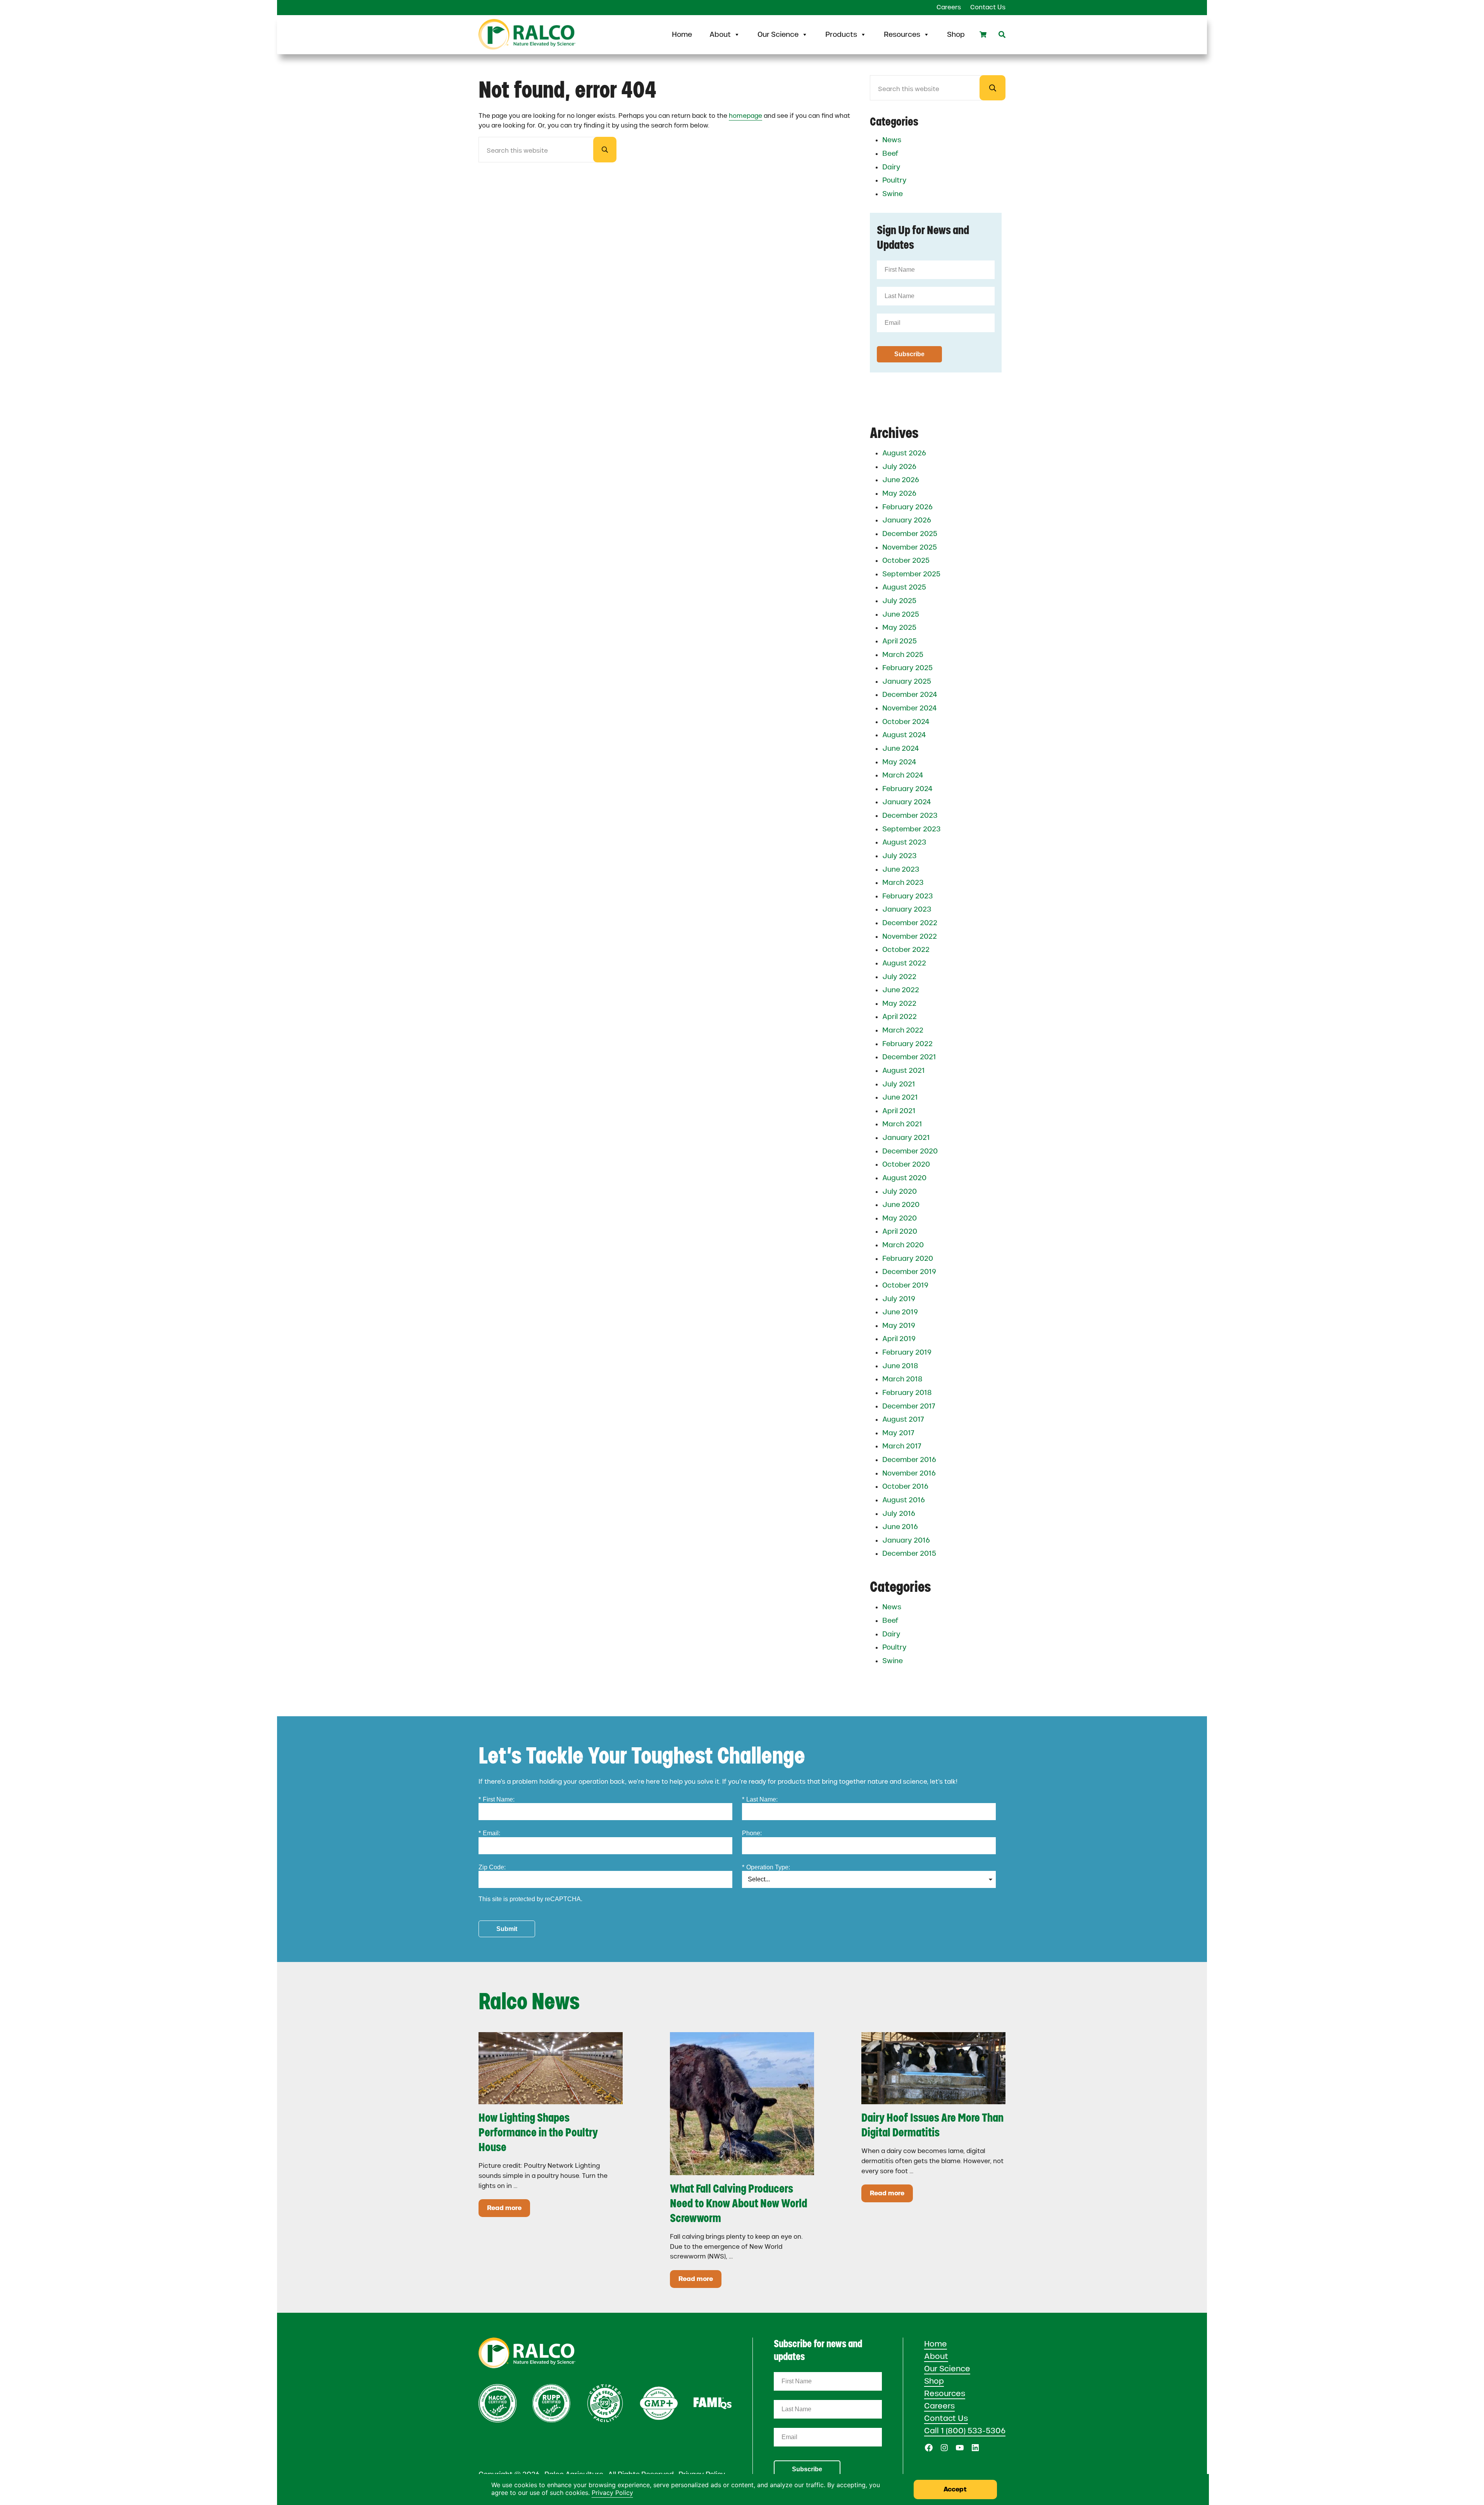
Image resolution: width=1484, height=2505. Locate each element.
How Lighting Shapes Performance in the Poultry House (538, 2132)
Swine (893, 194)
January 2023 (907, 909)
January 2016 (906, 1540)
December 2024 (910, 695)
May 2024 (899, 762)
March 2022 (903, 1030)
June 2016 (900, 1527)
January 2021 (906, 1138)
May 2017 (898, 1433)
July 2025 (899, 601)
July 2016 (899, 1514)
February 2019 (907, 1352)
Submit (507, 1929)
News (892, 140)
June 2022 (901, 990)
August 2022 (904, 963)
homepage (745, 116)
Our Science (778, 34)
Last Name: (760, 1799)
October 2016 (905, 1486)
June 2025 (901, 614)
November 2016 (909, 1473)
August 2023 (904, 842)
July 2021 (899, 1084)
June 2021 (900, 1097)
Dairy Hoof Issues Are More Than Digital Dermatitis (932, 2125)
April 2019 (899, 1339)
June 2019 (900, 1312)
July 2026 (899, 467)
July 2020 (900, 1191)
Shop (956, 34)
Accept (955, 2489)
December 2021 (909, 1057)
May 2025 (899, 628)
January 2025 (907, 681)
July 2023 (900, 856)
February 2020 (908, 1259)
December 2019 (909, 1272)
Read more (509, 2209)
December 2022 (910, 923)
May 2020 (900, 1218)
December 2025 (910, 534)
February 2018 (907, 1393)
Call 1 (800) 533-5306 (965, 2431)
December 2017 (909, 1406)
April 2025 (900, 641)
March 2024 (903, 775)
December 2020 (910, 1151)
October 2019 (905, 1285)
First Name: (497, 1799)
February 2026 (907, 507)
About (720, 34)
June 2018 (900, 1366)
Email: (489, 1833)
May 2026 (899, 493)
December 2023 (910, 815)
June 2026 (901, 480)
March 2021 (902, 1124)
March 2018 (902, 1379)
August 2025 (904, 587)
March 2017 (902, 1446)
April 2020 (900, 1231)
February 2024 (907, 789)
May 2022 (899, 1003)
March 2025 (903, 655)
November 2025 (910, 547)
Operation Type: (766, 1867)
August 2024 (904, 735)
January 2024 (907, 802)
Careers (939, 2406)
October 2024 (906, 722)
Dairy (891, 167)
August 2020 (904, 1178)
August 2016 (904, 1500)
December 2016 (909, 1460)
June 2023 (901, 869)
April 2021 (899, 1111)
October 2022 (906, 950)
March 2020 (903, 1245)
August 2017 (903, 1419)
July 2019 (899, 1299)
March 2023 (903, 883)
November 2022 (910, 936)
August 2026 (904, 453)
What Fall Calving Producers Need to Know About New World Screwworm (739, 2203)
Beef (890, 153)
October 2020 (906, 1164)
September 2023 (912, 829)
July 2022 (899, 977)
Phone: (752, 1833)
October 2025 (906, 560)
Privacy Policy (612, 2493)
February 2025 (907, 668)
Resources (902, 34)
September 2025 (911, 574)
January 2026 (907, 520)
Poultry (894, 180)
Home (682, 34)
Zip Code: (492, 1867)
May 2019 (899, 1326)
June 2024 (901, 748)
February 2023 (908, 896)
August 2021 (904, 1071)
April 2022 (900, 1017)
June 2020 (901, 1205)
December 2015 (909, 1553)
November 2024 (910, 708)
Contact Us (946, 2418)
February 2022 (907, 1044)
